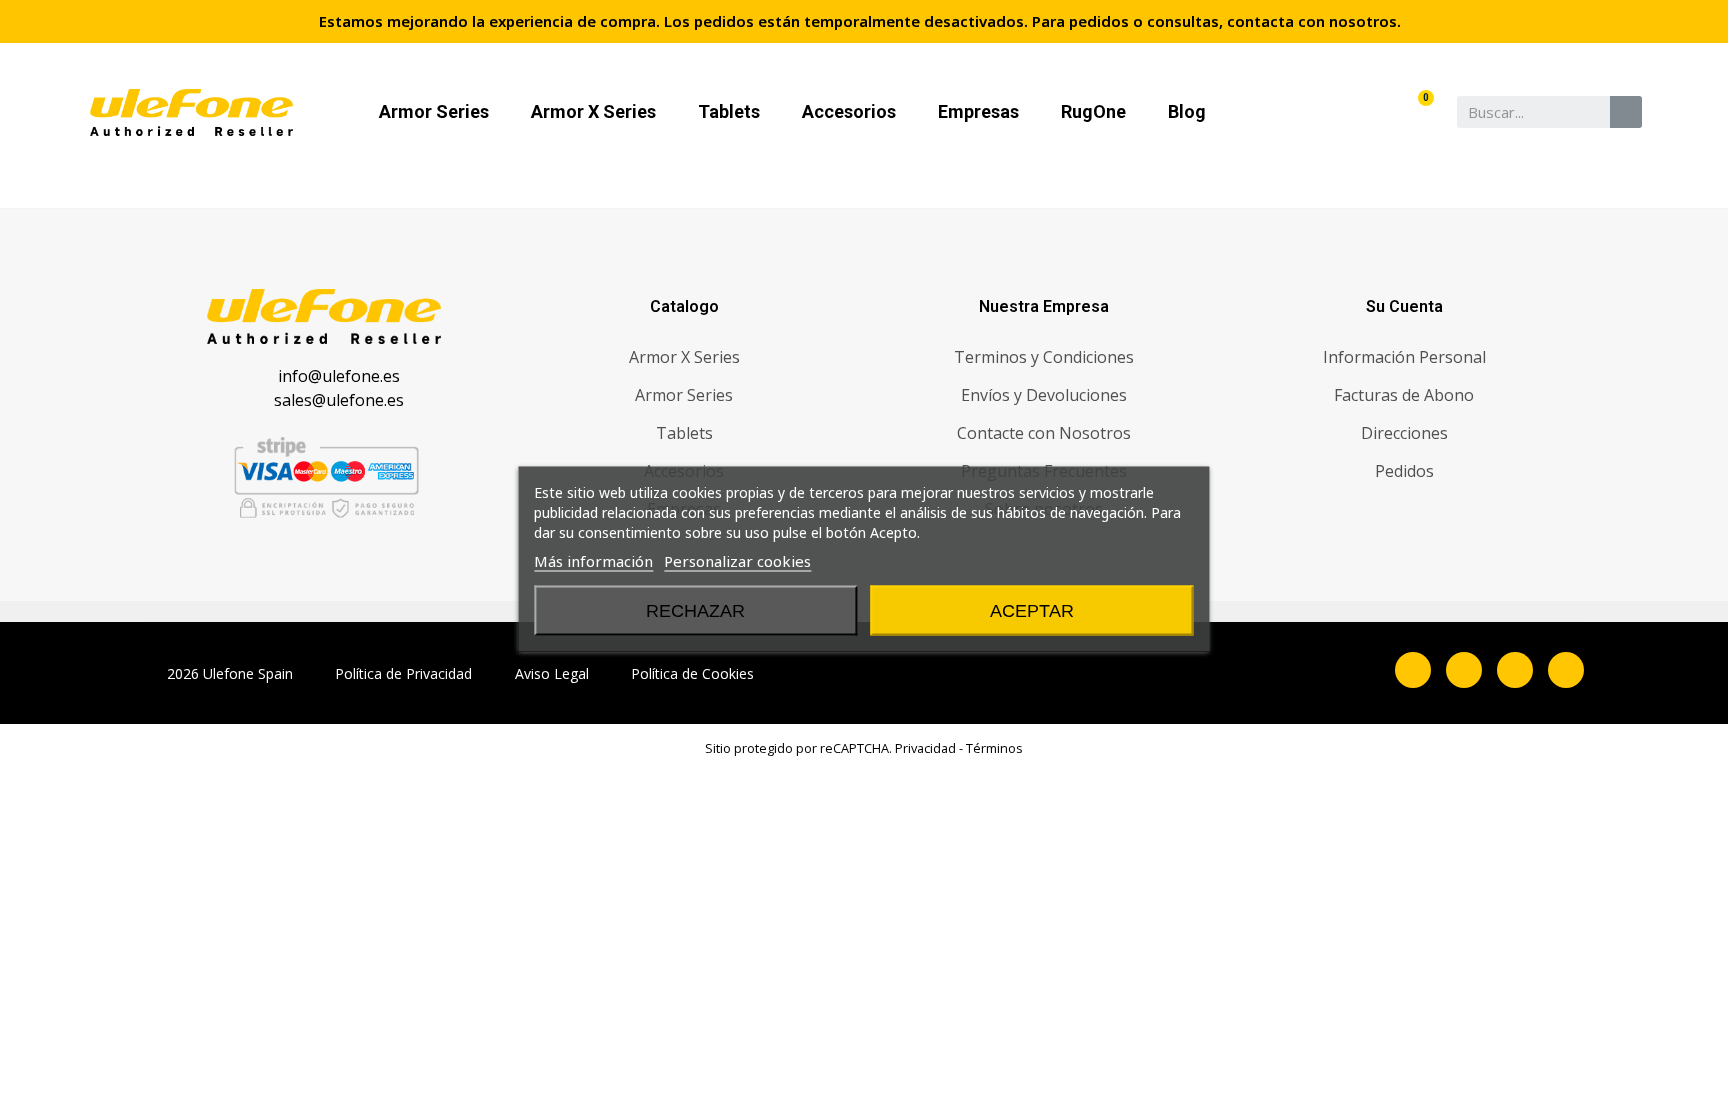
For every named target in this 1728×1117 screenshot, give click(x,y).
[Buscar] (1626, 112)
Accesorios (849, 111)
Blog (1187, 111)
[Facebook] (1413, 670)
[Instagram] (1464, 670)
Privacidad (925, 748)
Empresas (978, 111)
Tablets (729, 111)
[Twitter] (1515, 670)
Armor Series (434, 111)
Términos (994, 748)
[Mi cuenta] (1387, 112)
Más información (593, 560)
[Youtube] (1566, 670)
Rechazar (695, 610)
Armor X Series (593, 111)
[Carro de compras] (1419, 112)
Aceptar (1032, 610)
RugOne (1093, 111)
